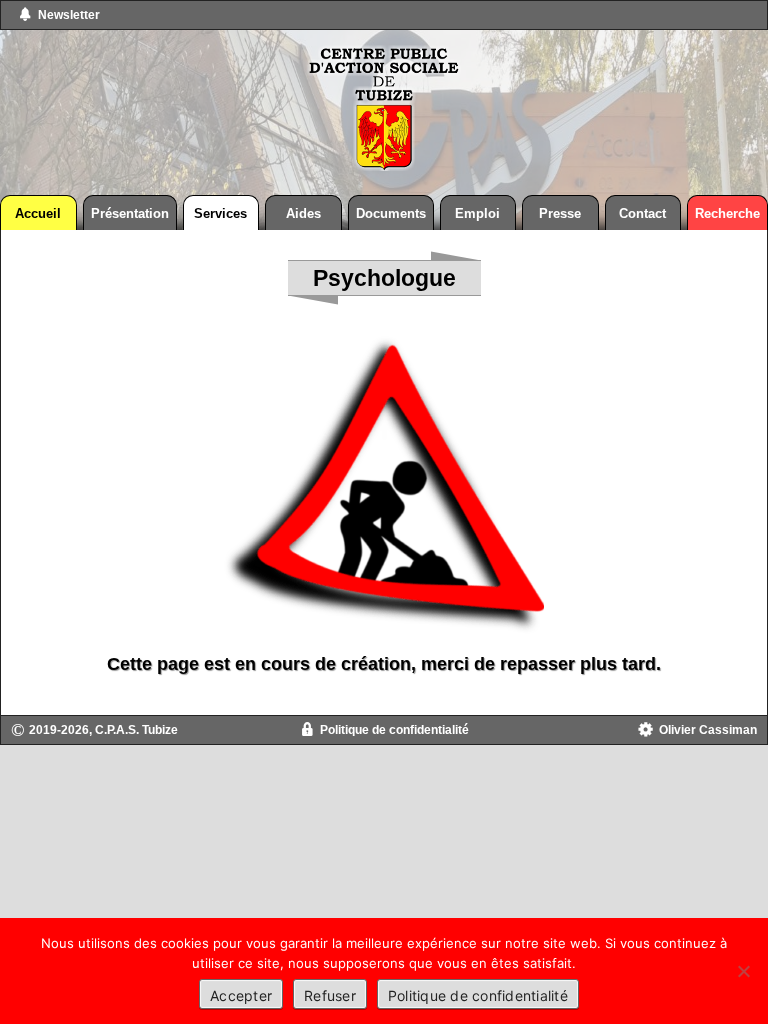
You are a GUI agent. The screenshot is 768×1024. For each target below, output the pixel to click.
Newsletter (69, 15)
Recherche (727, 213)
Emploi (477, 213)
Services (220, 213)
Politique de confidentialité (394, 730)
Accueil (38, 213)
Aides (303, 213)
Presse (560, 213)
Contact (642, 213)
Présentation (130, 213)
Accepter (241, 995)
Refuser (330, 995)
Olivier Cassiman (708, 730)
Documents (391, 213)
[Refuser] (743, 971)
